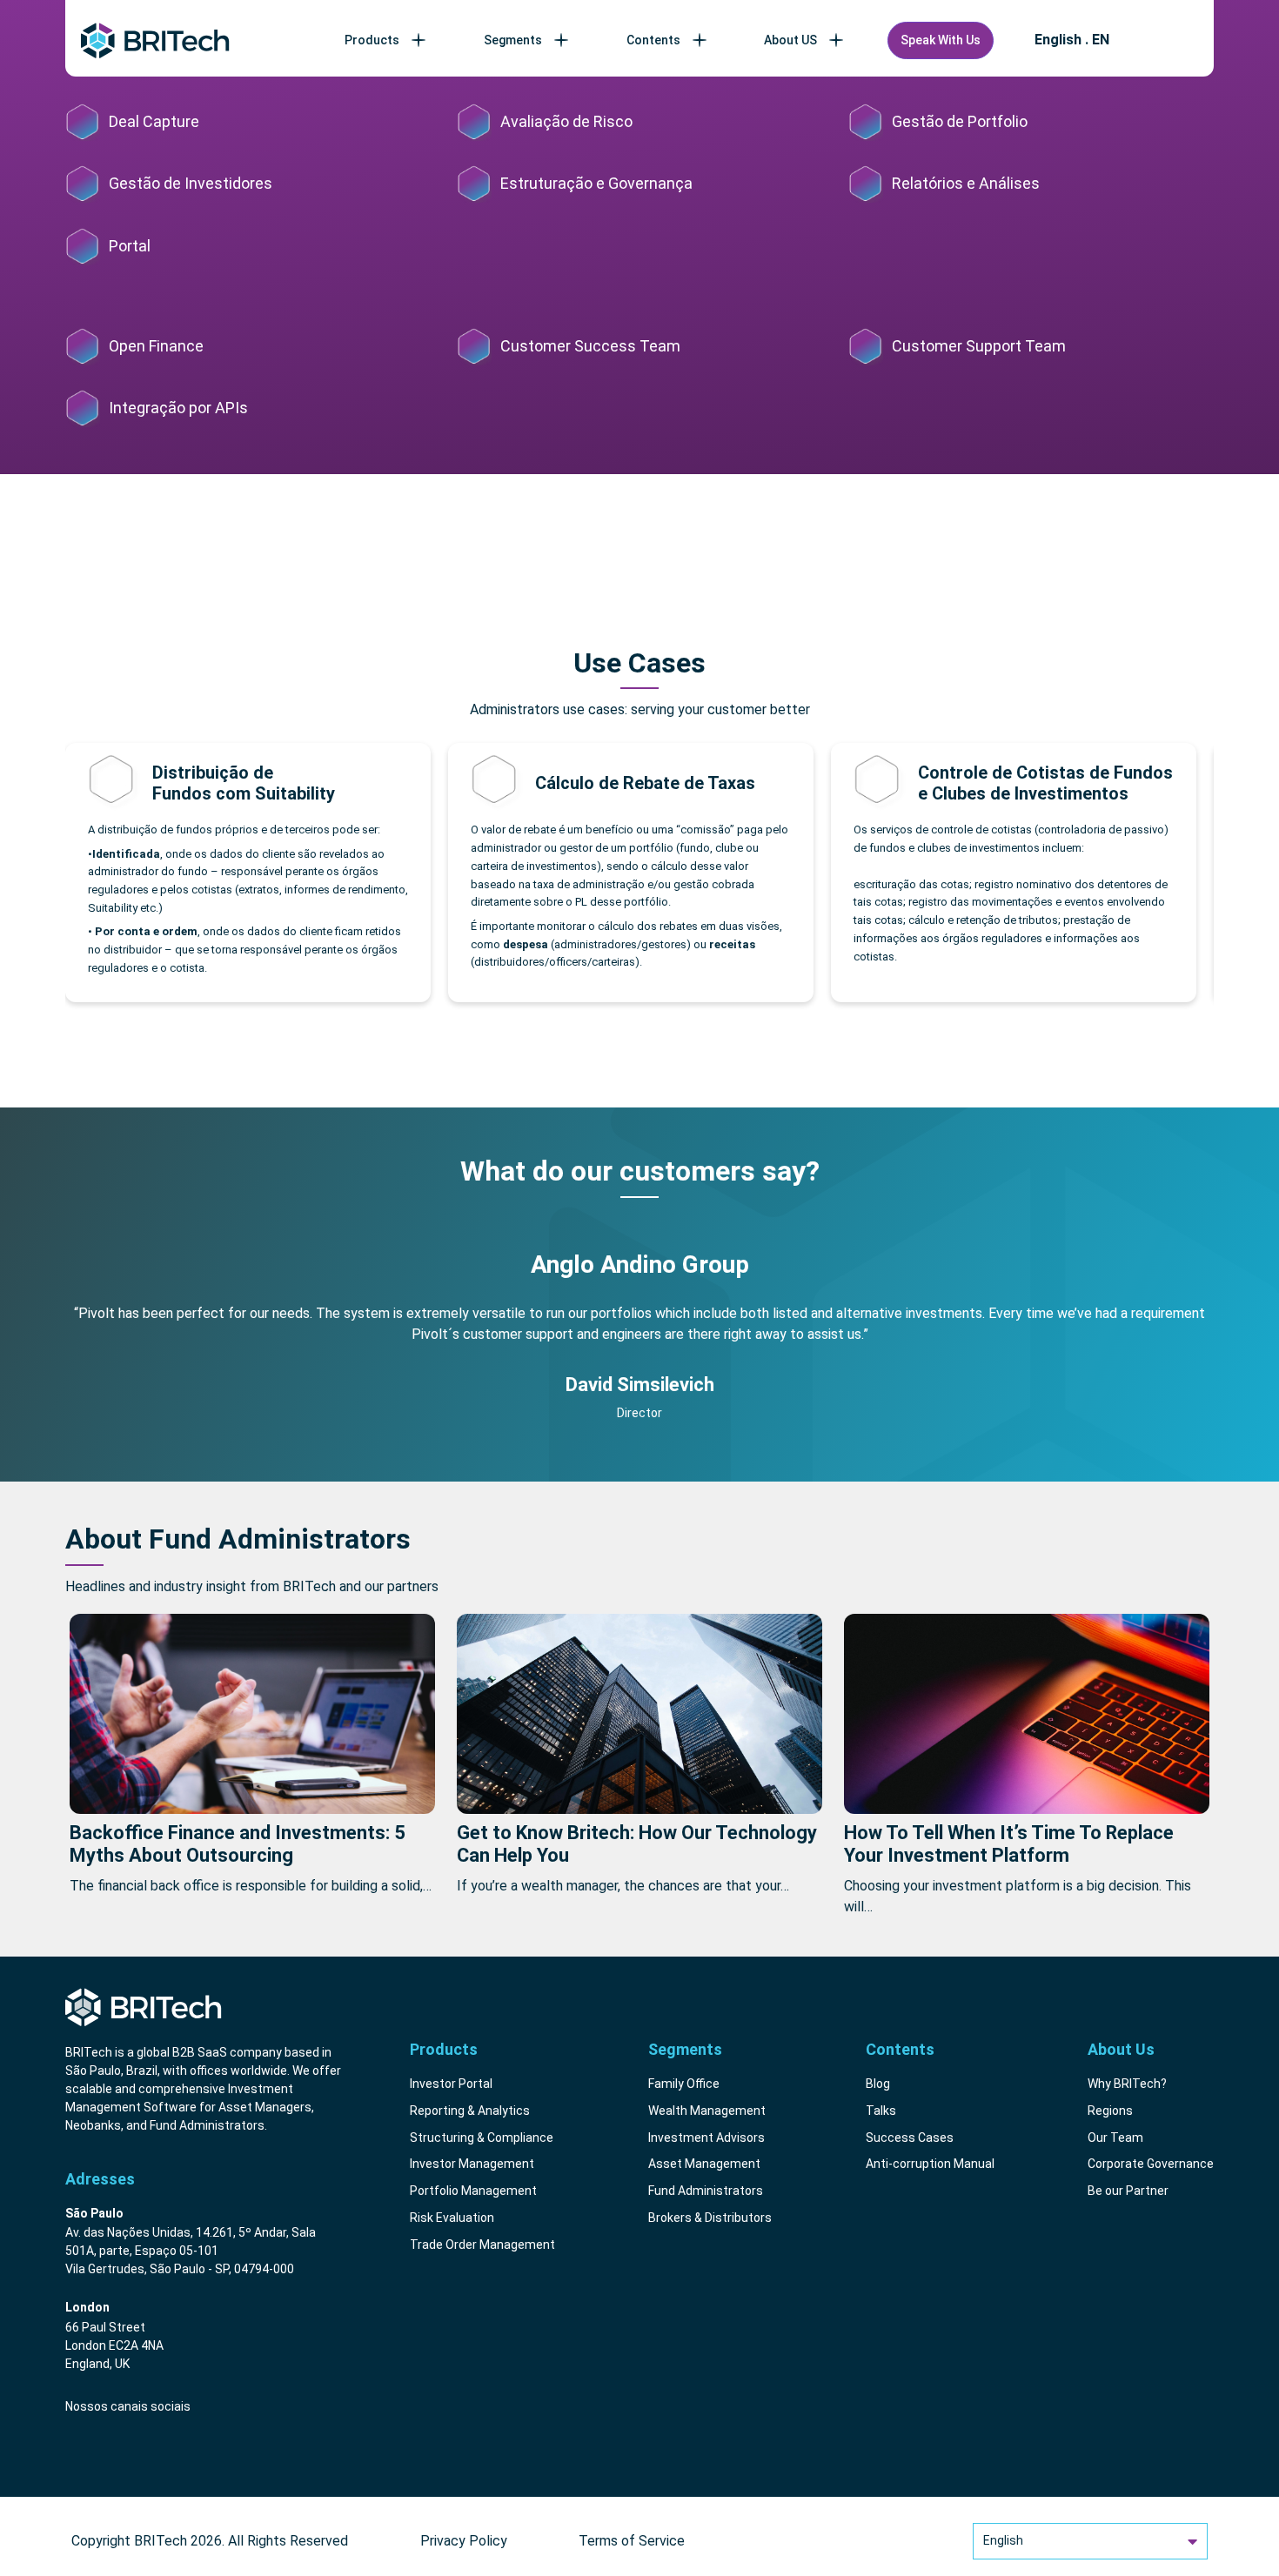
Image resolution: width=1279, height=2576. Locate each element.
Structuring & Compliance (482, 2138)
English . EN (1072, 40)
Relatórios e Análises (966, 183)
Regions (1110, 2111)
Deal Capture (154, 121)
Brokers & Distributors (710, 2218)
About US (790, 40)
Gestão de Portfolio (960, 121)
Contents (653, 40)
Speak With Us (941, 40)
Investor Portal (451, 2084)
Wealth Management (707, 2111)
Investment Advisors (706, 2138)
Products (372, 40)
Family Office (684, 2084)
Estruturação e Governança (596, 183)
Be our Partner (1128, 2191)
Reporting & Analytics (470, 2111)
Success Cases (910, 2138)
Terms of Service (632, 2541)
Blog (878, 2084)
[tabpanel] (639, 1343)
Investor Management (472, 2164)
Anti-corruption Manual (930, 2164)
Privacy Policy (464, 2541)
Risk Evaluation (452, 2218)
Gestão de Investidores (191, 183)
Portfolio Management (473, 2191)
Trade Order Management (482, 2245)
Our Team (1115, 2138)
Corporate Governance (1151, 2164)
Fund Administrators (706, 2191)
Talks (881, 2111)
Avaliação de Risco (566, 121)
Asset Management (704, 2164)
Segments (513, 40)
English (1003, 2540)
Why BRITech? (1127, 2084)
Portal (130, 246)
